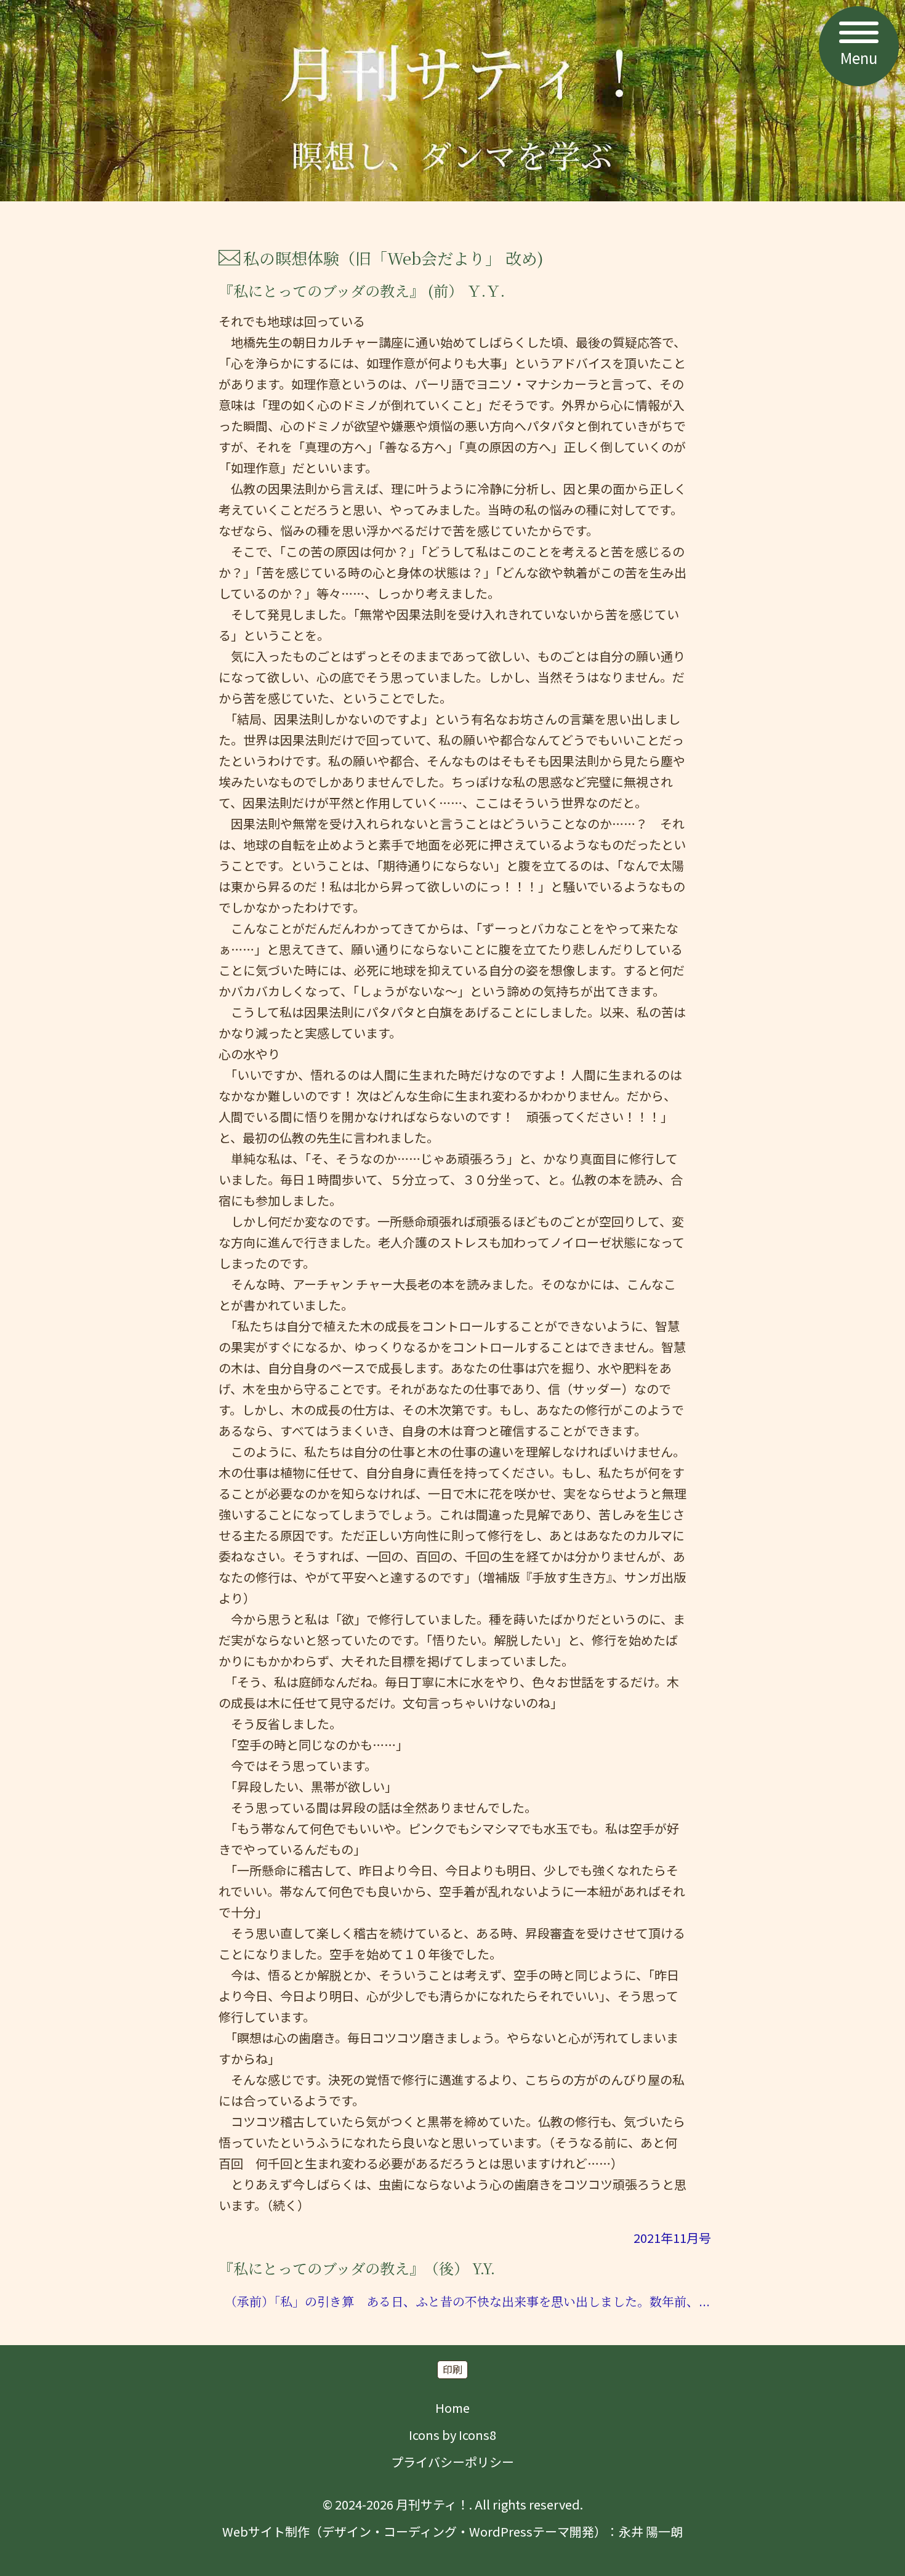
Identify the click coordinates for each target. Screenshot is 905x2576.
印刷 (452, 2369)
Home (452, 2408)
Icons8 (477, 2435)
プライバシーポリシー (452, 2462)
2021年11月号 (672, 2238)
